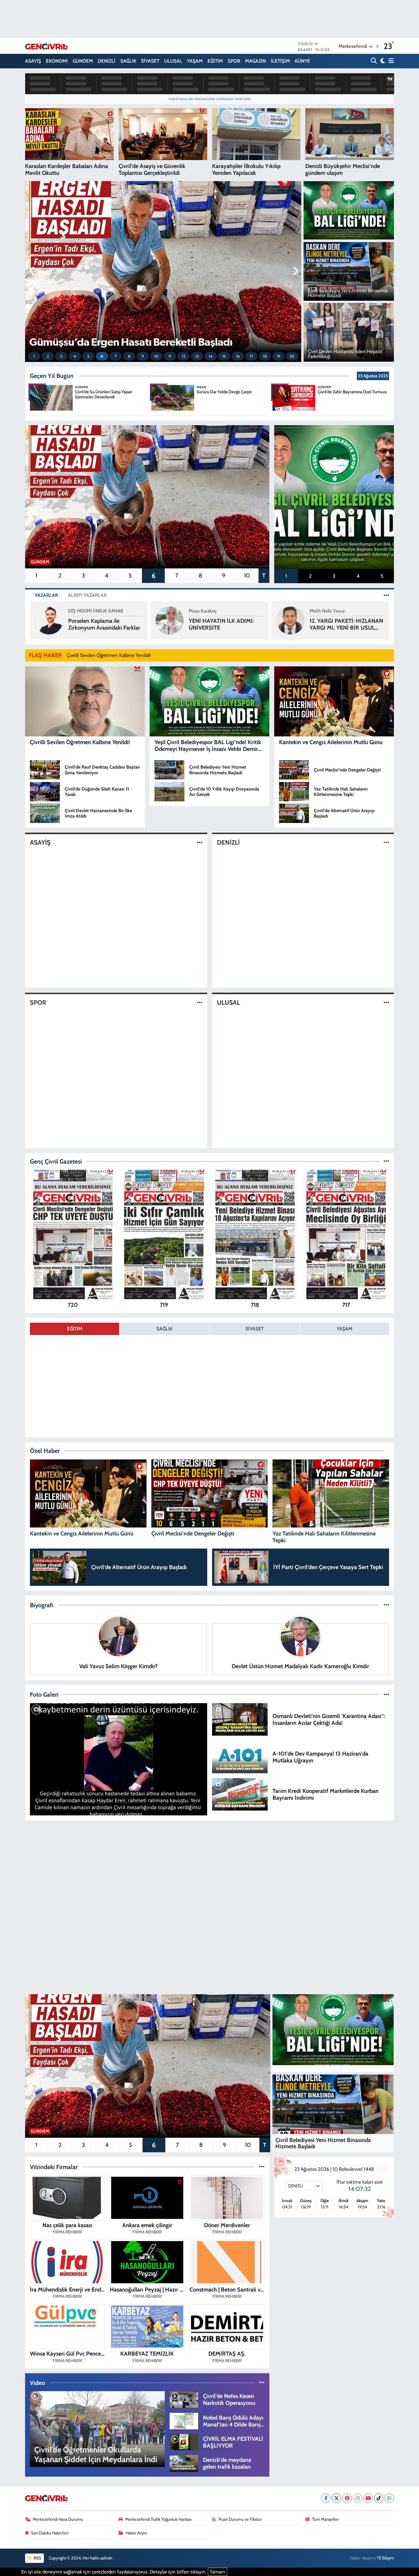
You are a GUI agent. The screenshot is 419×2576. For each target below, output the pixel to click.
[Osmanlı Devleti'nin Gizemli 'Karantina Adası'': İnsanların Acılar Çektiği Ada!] (240, 1719)
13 (197, 356)
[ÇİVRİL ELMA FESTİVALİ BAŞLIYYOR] (184, 2442)
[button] (32, 271)
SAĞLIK (128, 61)
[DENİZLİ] (386, 842)
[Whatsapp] (389, 2498)
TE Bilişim (385, 2558)
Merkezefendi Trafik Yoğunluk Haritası (158, 2519)
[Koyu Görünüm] (382, 61)
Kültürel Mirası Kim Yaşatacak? (212, 624)
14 (210, 356)
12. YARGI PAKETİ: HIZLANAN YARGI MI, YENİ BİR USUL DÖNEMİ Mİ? (105, 624)
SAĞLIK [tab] (164, 1329)
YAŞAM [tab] (344, 1329)
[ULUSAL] (386, 1003)
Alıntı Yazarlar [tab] (87, 595)
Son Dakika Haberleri (50, 2533)
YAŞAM (195, 61)
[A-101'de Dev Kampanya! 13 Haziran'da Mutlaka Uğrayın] (240, 1756)
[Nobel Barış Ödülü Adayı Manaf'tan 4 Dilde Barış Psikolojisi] (184, 2421)
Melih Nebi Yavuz (86, 611)
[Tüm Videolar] (262, 2383)
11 (170, 356)
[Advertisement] (209, 1865)
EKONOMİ (57, 61)
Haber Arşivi (136, 2533)
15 (224, 356)
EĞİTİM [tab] (75, 1329)
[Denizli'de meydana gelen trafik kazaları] (184, 2463)
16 (238, 356)
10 (156, 356)
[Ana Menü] (390, 61)
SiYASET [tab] (255, 1329)
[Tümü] (386, 1161)
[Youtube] (368, 2498)
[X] (336, 2498)
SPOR (234, 61)
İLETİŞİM (280, 61)
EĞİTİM (215, 61)
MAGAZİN (256, 61)
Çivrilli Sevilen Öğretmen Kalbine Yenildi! (109, 655)
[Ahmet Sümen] (170, 620)
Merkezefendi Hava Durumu (58, 2519)
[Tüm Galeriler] (386, 1694)
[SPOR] (200, 1003)
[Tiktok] (379, 2498)
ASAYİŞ (33, 61)
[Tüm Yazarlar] (386, 595)
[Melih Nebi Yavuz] (49, 620)
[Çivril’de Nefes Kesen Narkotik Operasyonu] (184, 2399)
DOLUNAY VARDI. (332, 624)
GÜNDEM (83, 61)
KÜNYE (302, 61)
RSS (37, 2558)
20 (292, 356)
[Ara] (374, 61)
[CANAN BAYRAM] (290, 620)
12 (184, 356)
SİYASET (150, 61)
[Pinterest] (347, 2498)
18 (265, 356)
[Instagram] (358, 2498)
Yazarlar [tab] (46, 595)
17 (251, 356)
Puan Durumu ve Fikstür (240, 2519)
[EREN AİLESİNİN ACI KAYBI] (119, 1759)
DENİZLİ (107, 61)
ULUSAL (173, 61)
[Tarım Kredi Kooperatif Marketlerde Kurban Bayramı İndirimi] (240, 1794)
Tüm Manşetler (326, 2519)
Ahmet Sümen (204, 611)
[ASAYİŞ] (200, 842)
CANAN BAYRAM (327, 614)
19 (279, 356)
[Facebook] (326, 2498)
